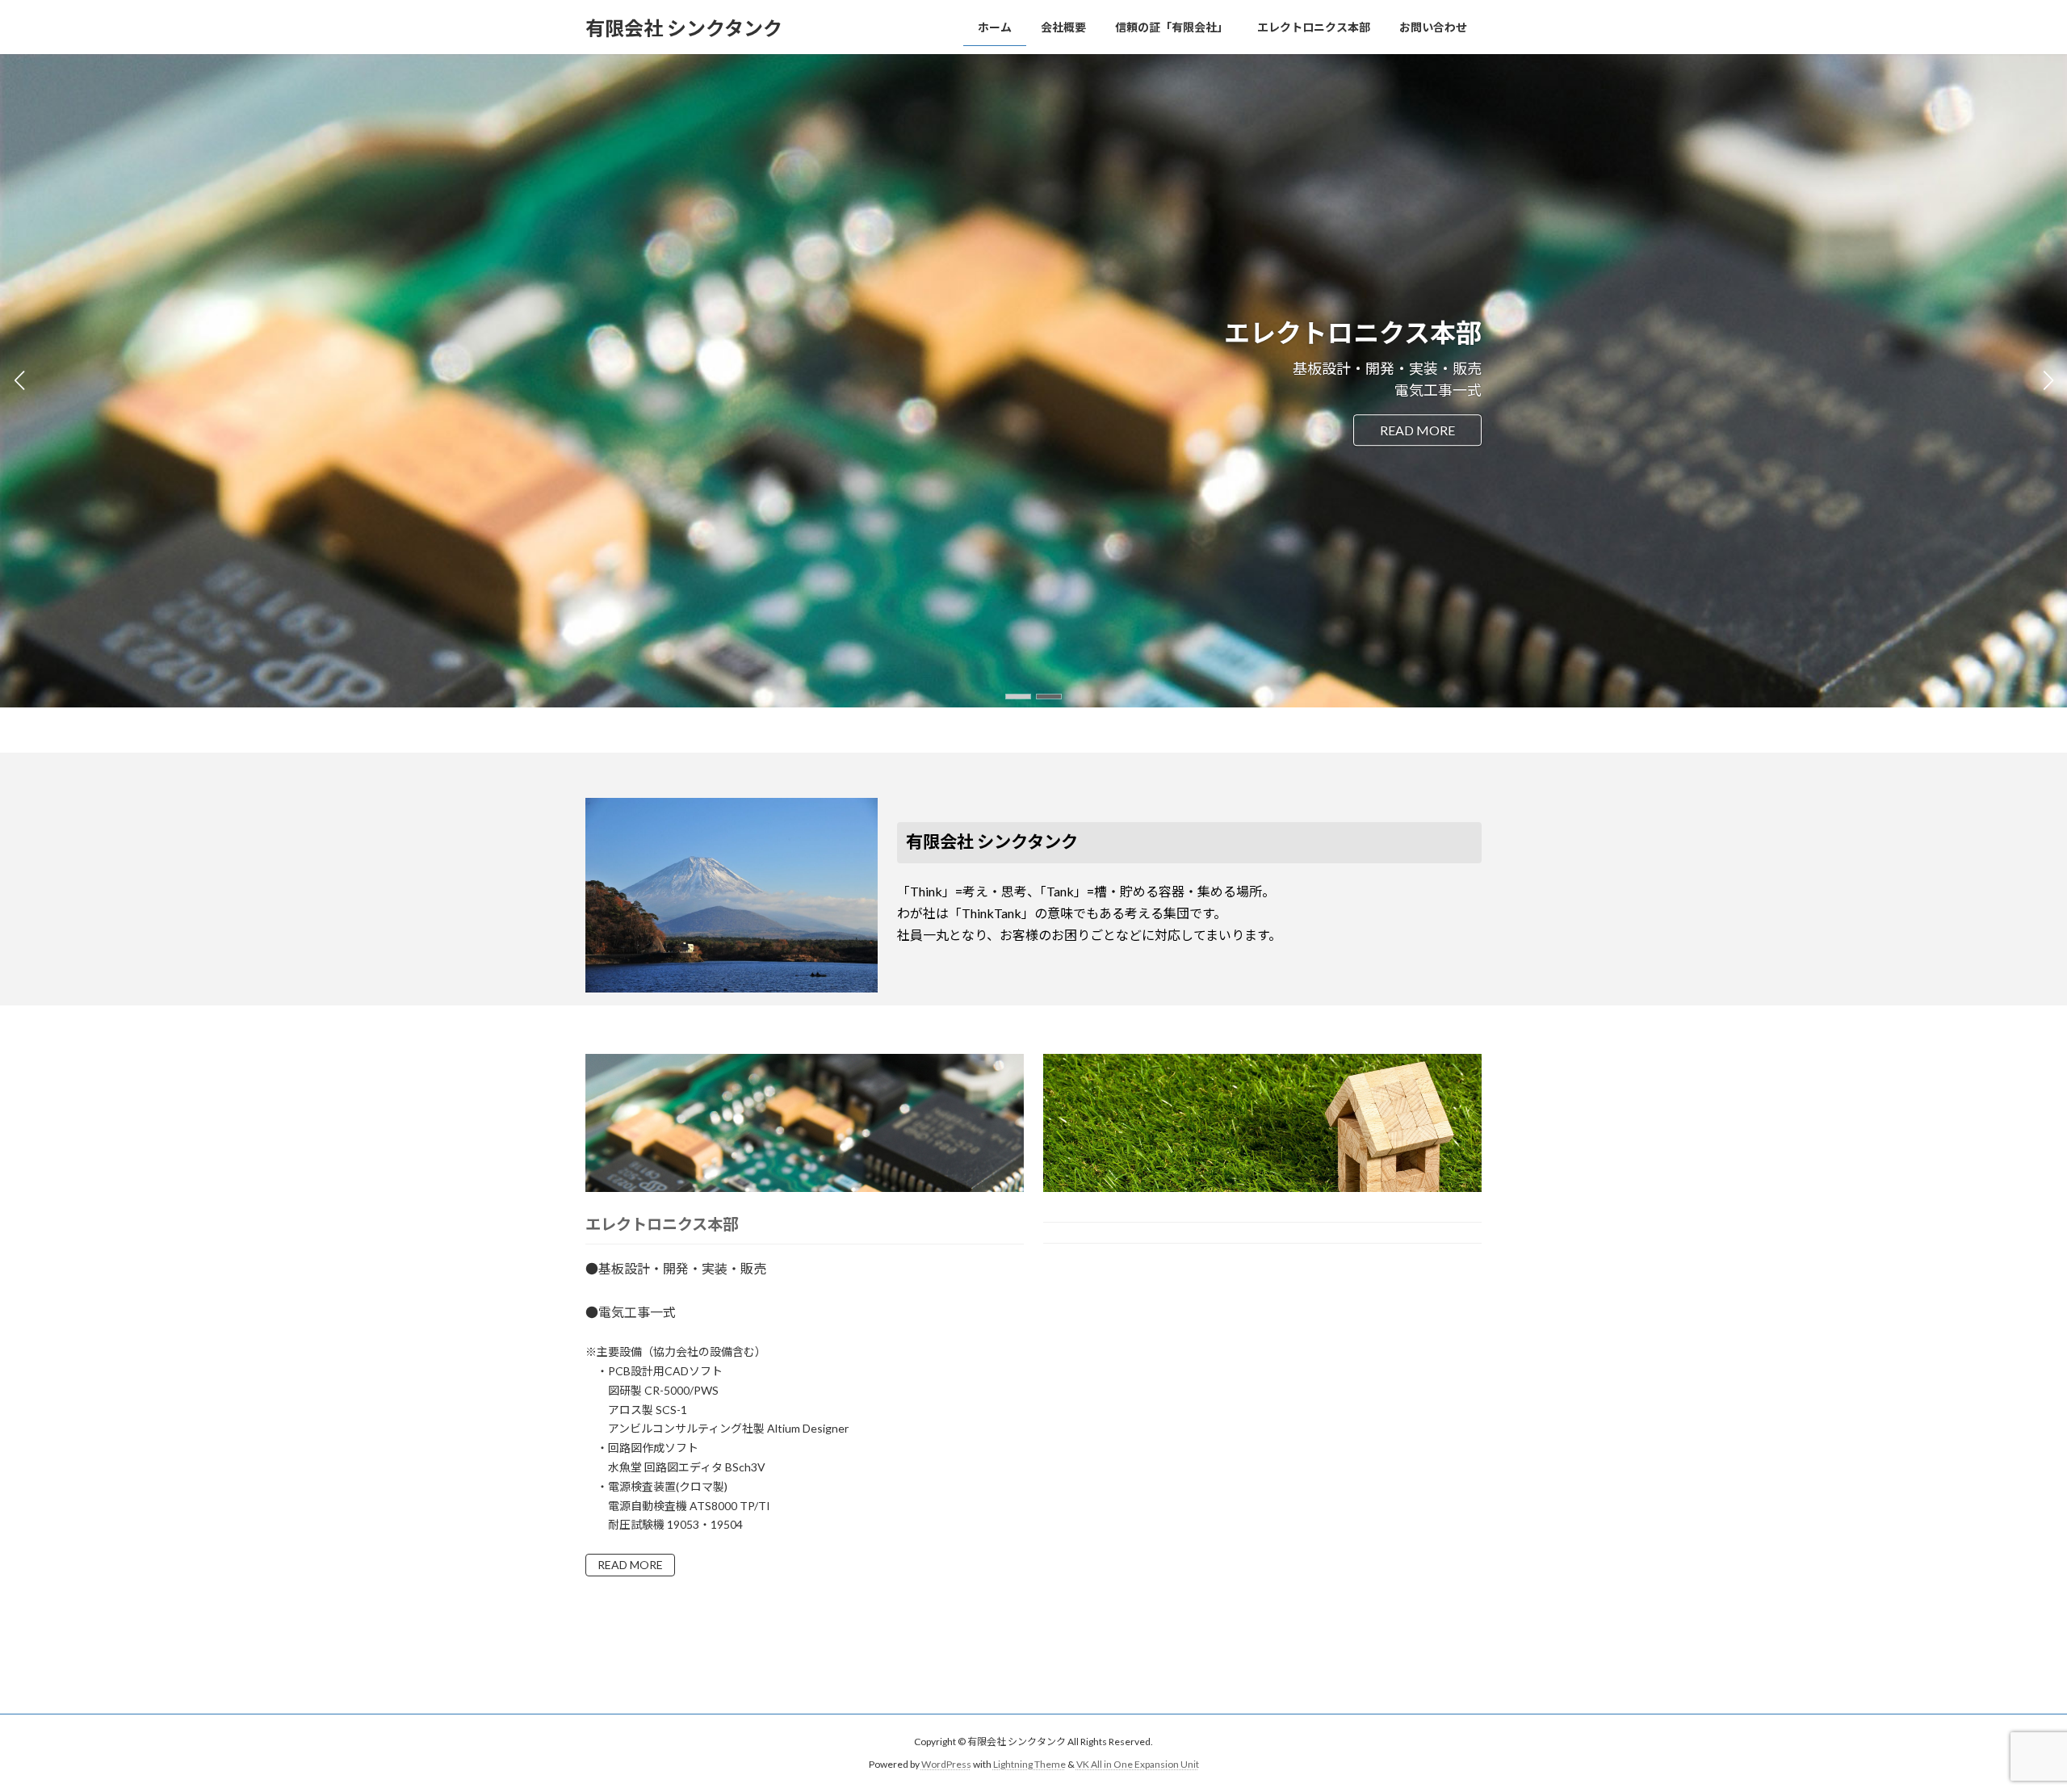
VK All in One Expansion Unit (1138, 1764)
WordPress (946, 1764)
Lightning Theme (1029, 1764)
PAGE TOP (2007, 1723)
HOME (1434, 430)
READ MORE (630, 1565)
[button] (1018, 697)
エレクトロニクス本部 (662, 1224)
